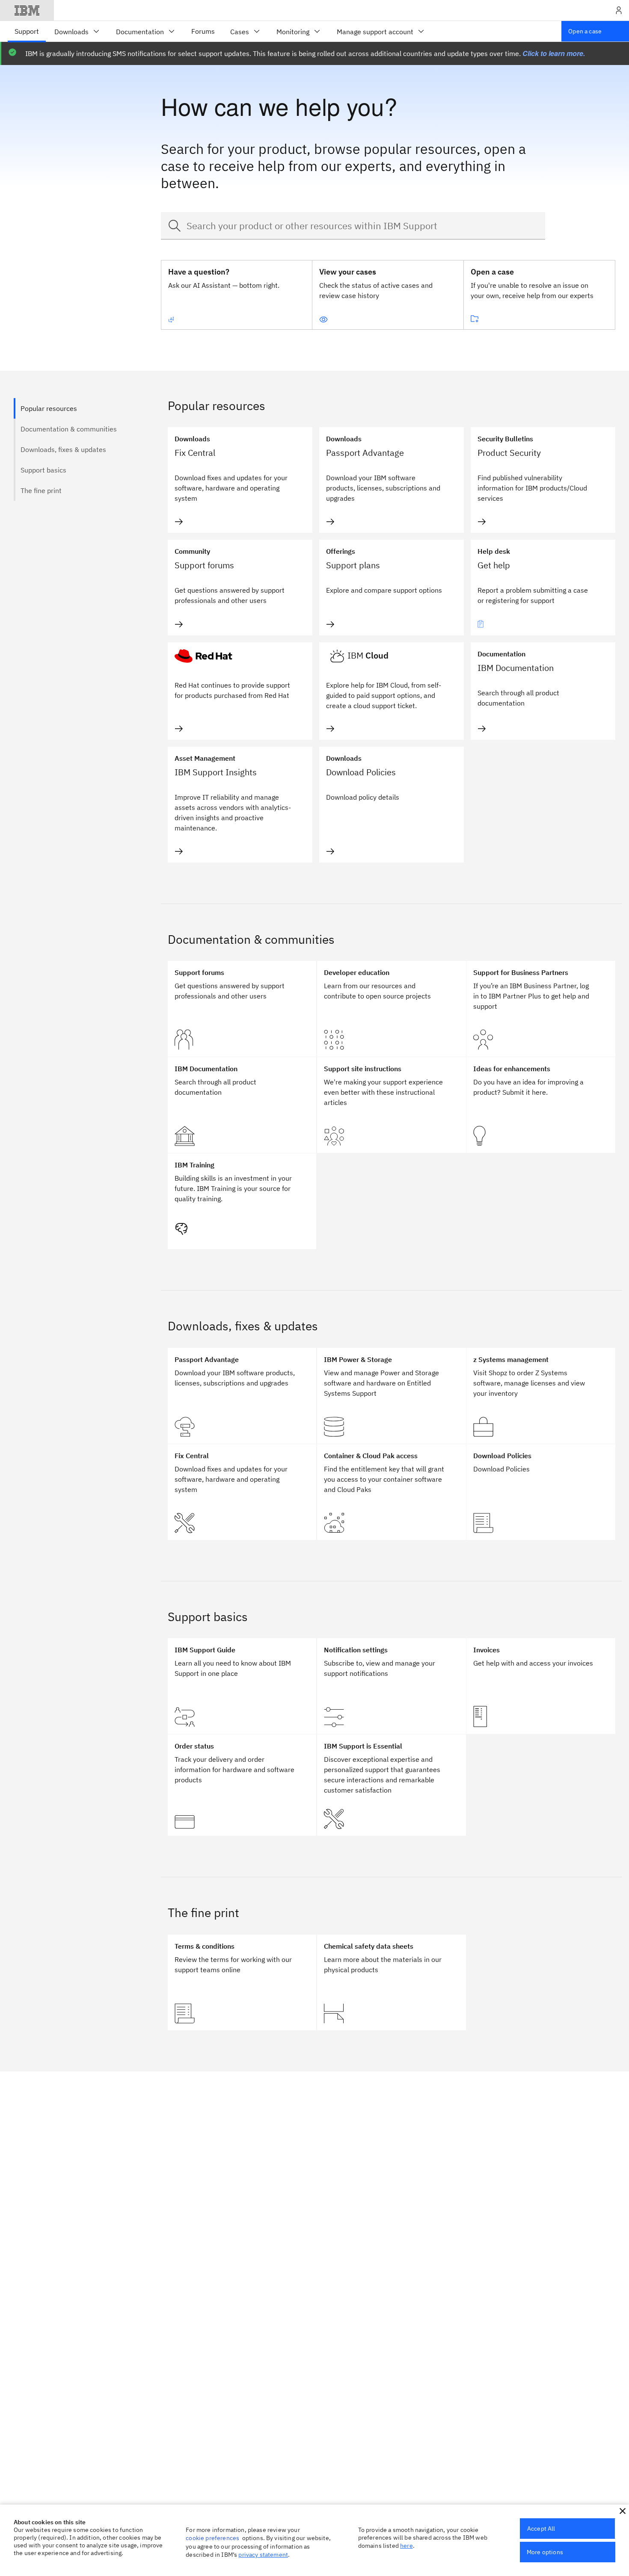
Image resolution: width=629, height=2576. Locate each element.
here (406, 2546)
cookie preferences (212, 2538)
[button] (623, 2511)
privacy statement (263, 2555)
